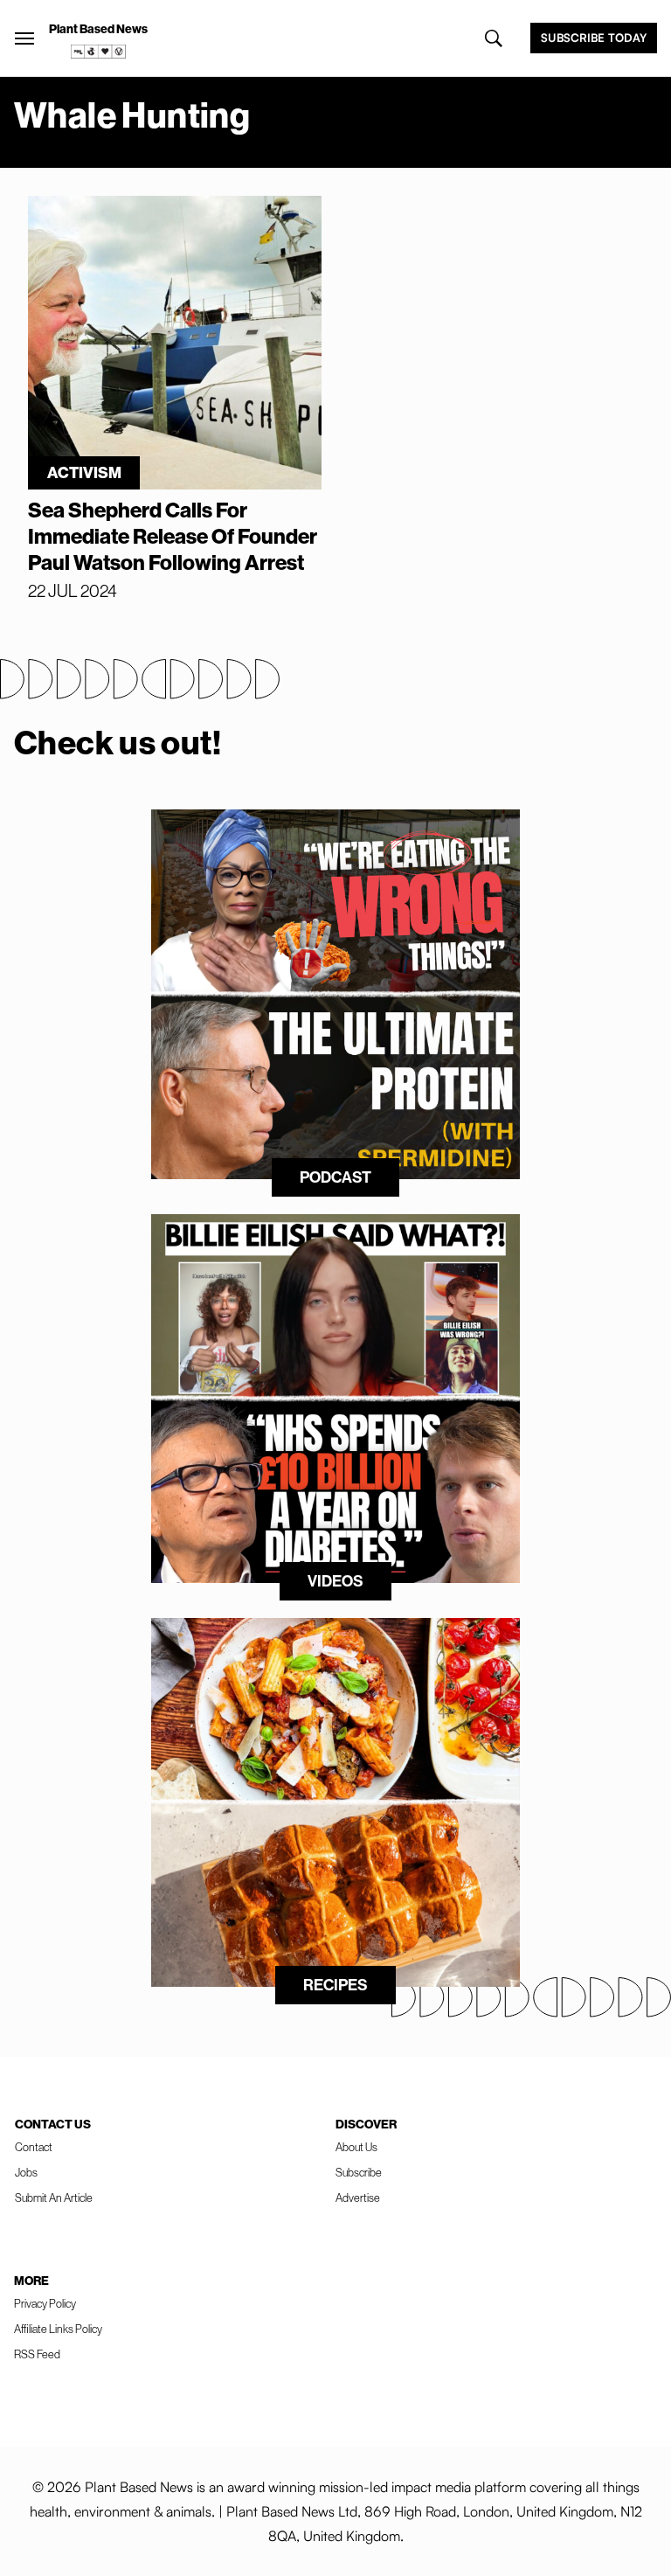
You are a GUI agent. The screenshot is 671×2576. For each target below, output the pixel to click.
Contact (34, 2147)
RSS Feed (37, 2354)
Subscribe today (594, 38)
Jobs (26, 2172)
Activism (84, 472)
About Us (356, 2147)
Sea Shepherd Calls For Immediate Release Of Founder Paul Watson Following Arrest (173, 536)
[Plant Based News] (24, 38)
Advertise (358, 2198)
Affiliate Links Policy (58, 2329)
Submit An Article (54, 2198)
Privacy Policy (45, 2303)
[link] (99, 52)
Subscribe (359, 2172)
